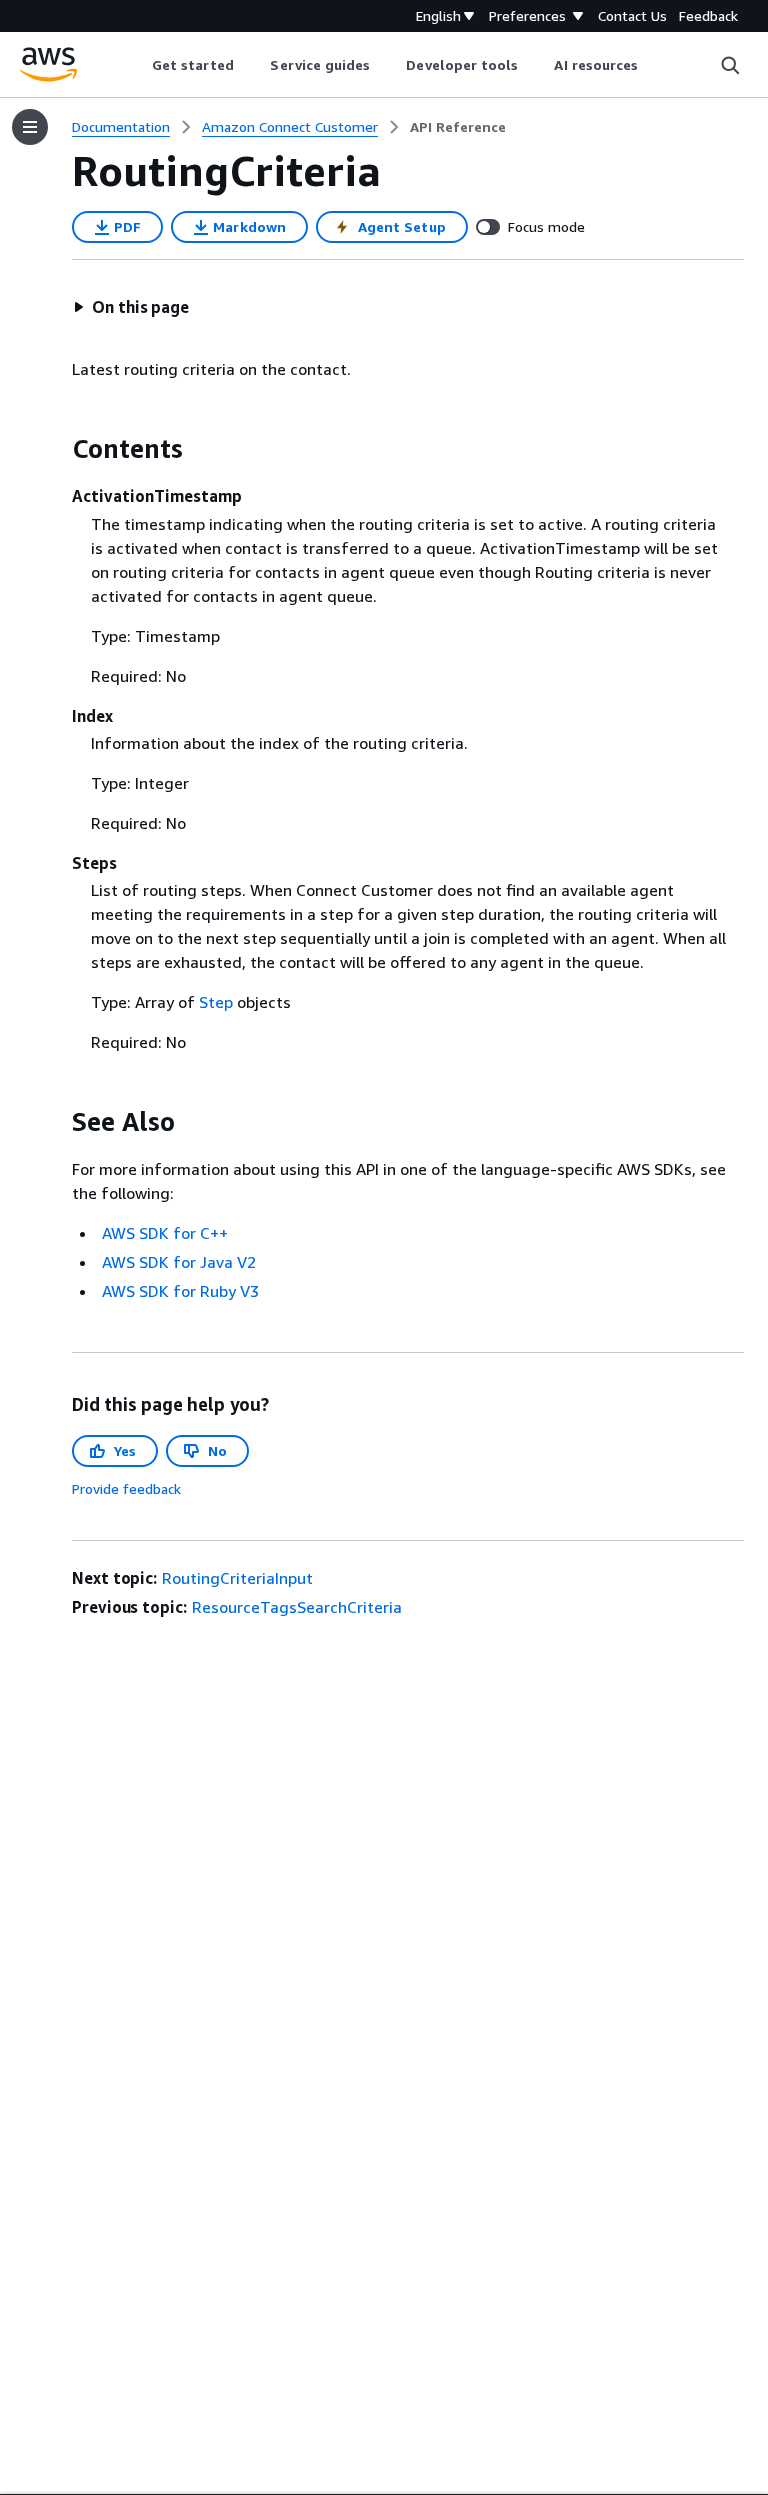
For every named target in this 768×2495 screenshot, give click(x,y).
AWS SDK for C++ (165, 1233)
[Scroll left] (136, 65)
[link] (458, 127)
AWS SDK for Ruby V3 (180, 1291)
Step (216, 1002)
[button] (131, 307)
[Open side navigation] (30, 127)
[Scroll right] (653, 65)
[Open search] (730, 65)
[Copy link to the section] (56, 449)
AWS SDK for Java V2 (179, 1262)
